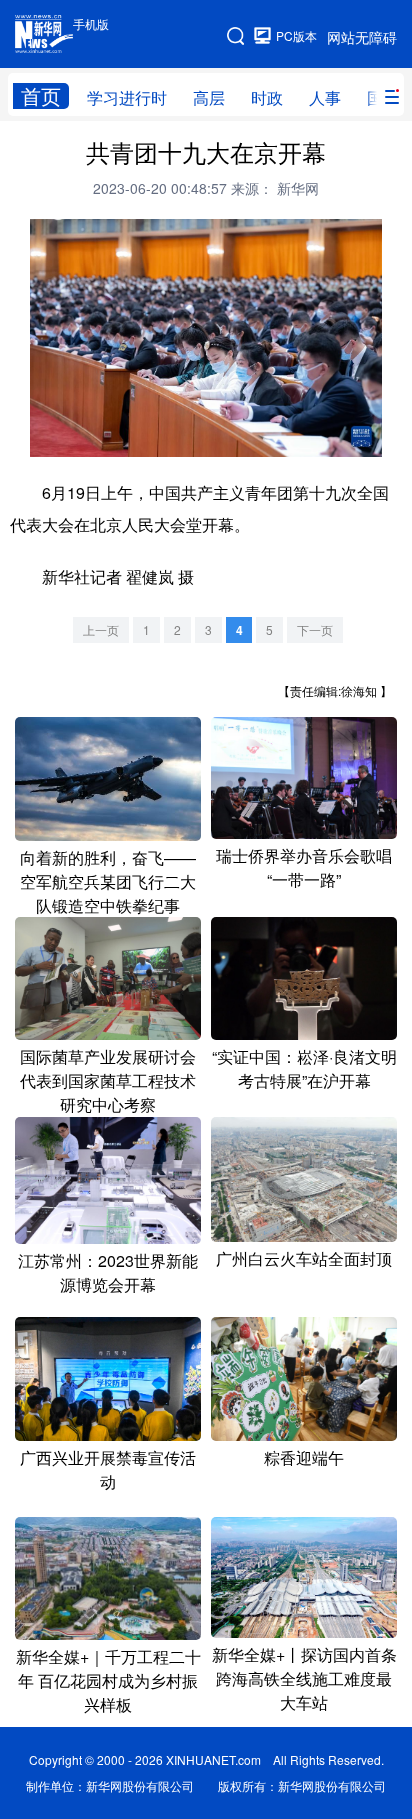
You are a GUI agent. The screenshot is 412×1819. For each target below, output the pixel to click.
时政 (267, 97)
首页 (41, 96)
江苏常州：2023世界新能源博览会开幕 (108, 1272)
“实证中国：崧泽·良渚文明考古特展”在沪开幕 (304, 1068)
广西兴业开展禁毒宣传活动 (108, 1469)
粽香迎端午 (304, 1457)
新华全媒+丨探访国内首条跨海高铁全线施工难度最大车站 (304, 1678)
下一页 (315, 629)
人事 (325, 97)
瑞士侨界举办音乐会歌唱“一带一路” (304, 867)
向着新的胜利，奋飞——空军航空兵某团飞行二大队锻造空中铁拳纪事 (108, 881)
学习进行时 (127, 97)
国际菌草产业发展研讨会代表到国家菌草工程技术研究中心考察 (108, 1080)
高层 (209, 97)
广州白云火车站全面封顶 (304, 1258)
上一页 (101, 629)
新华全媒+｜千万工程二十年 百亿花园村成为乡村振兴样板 (108, 1680)
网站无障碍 (362, 37)
